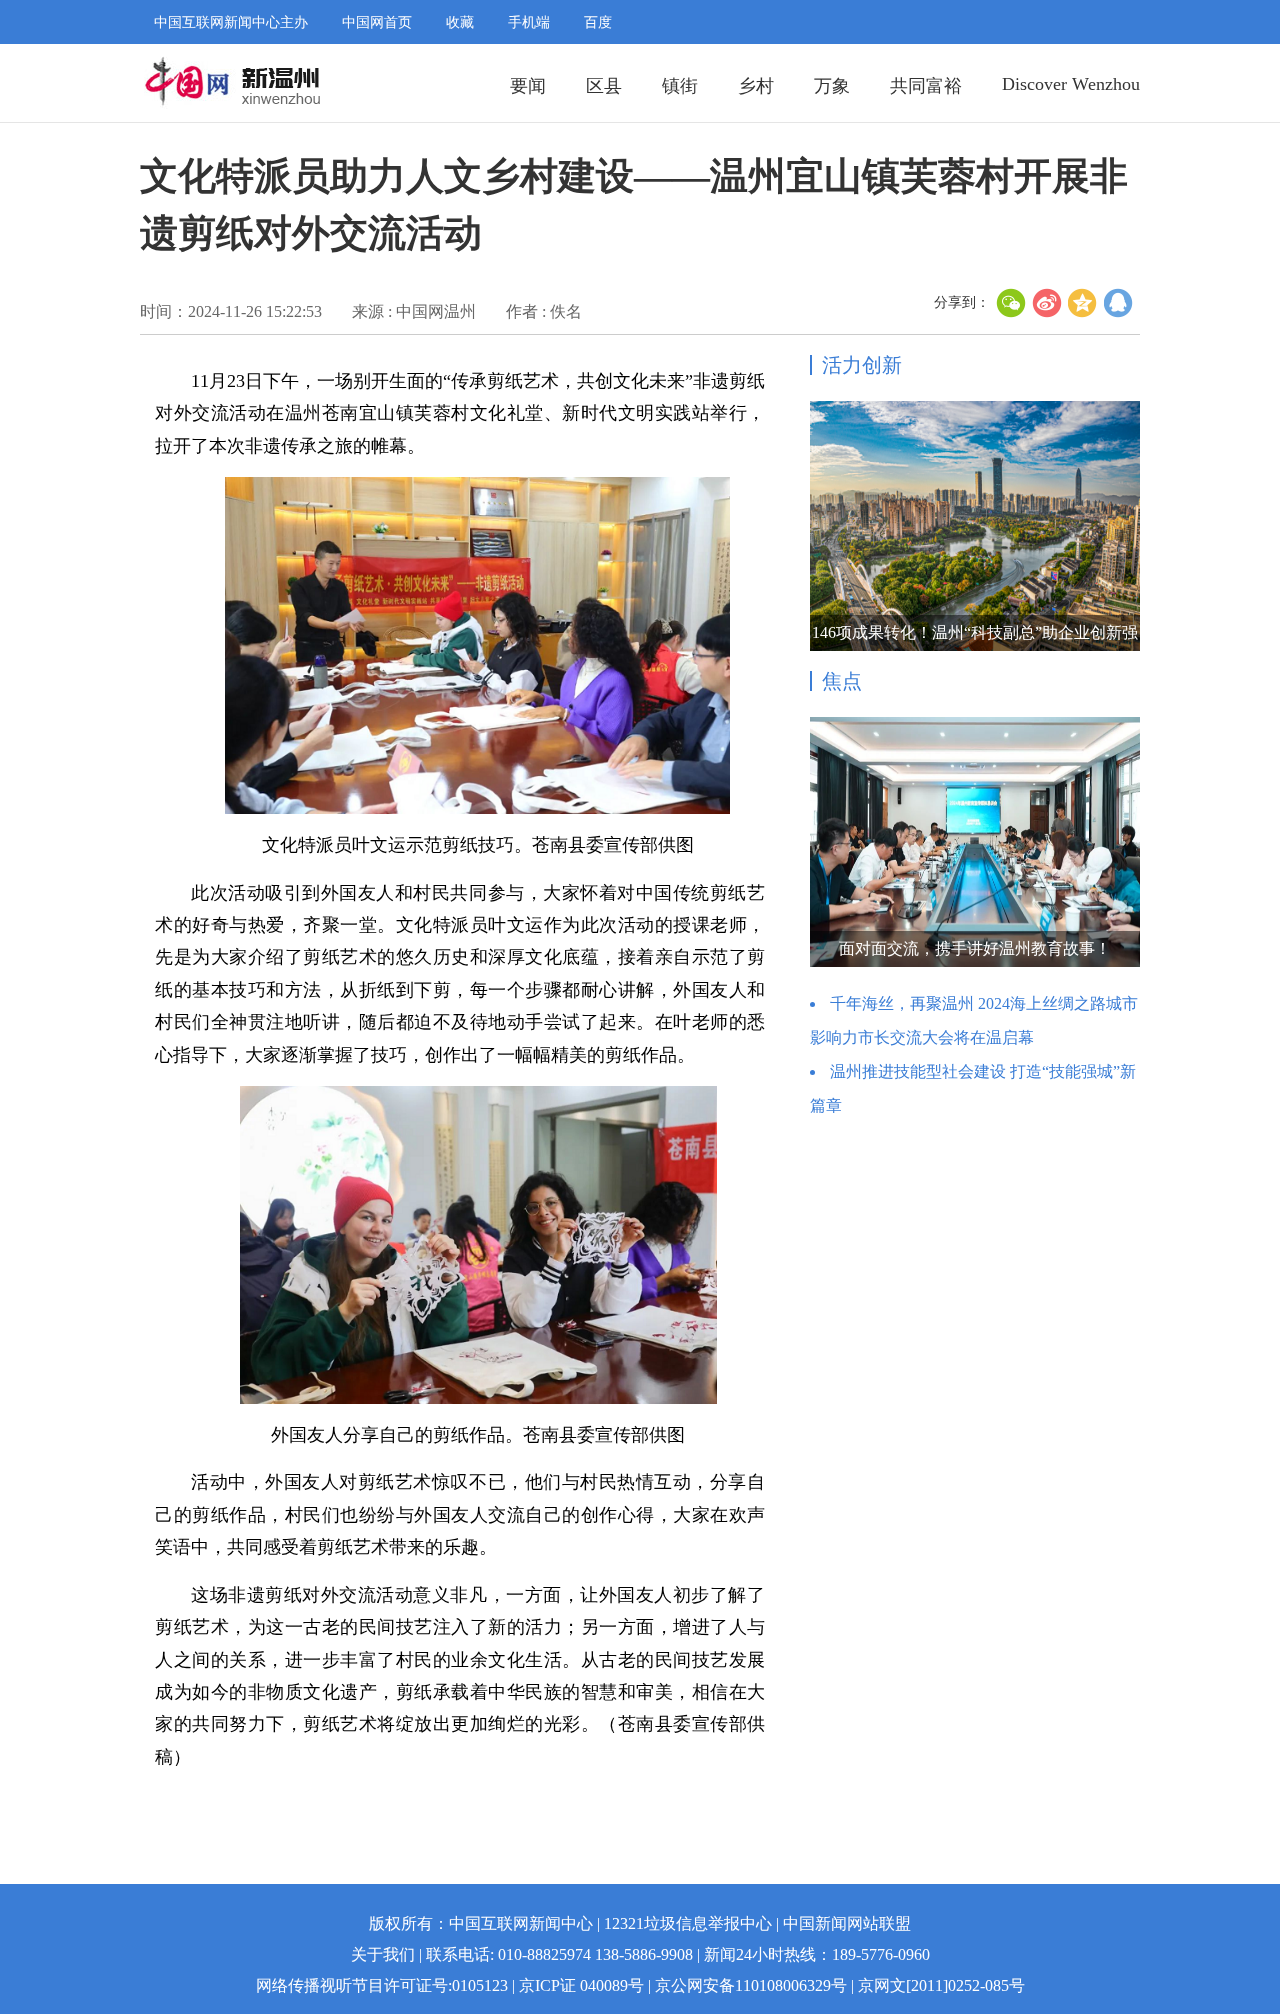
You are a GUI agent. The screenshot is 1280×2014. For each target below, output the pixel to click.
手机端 (529, 22)
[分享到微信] (1011, 303)
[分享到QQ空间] (1083, 303)
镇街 (680, 86)
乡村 (756, 86)
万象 (832, 86)
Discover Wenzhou (1071, 84)
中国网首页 (377, 22)
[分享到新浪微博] (1047, 303)
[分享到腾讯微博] (1119, 303)
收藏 (460, 22)
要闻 (528, 86)
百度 (598, 22)
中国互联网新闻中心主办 (231, 22)
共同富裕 (926, 86)
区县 (604, 86)
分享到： (962, 302)
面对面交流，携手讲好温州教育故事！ (975, 948)
